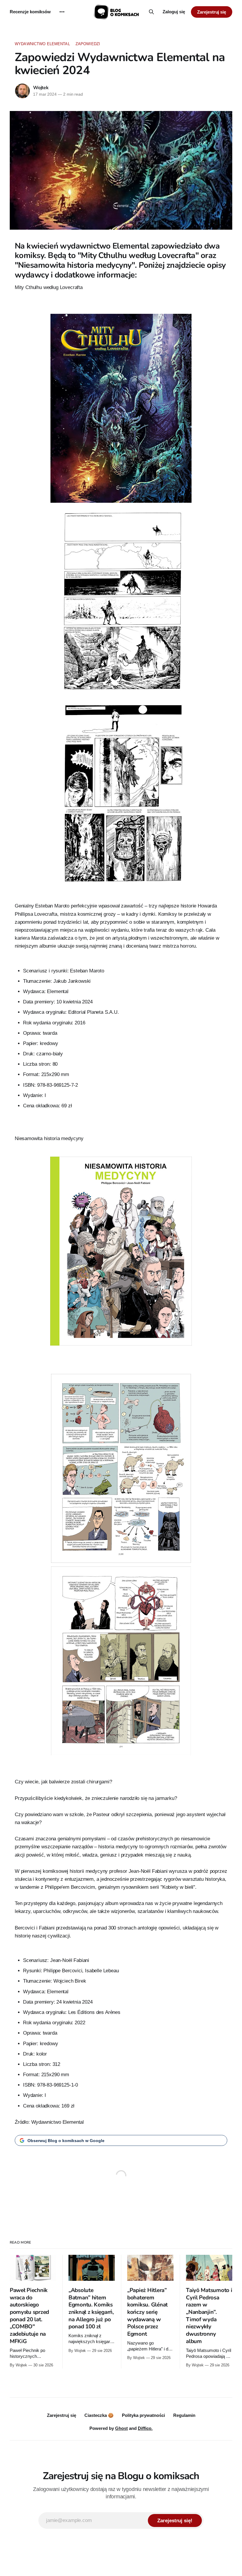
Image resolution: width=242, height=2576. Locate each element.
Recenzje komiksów (30, 12)
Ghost (121, 2428)
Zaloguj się (174, 12)
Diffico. (145, 2428)
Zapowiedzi (88, 44)
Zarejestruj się (212, 12)
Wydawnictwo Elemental (42, 44)
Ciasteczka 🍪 (99, 2415)
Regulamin (184, 2415)
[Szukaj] (151, 12)
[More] (62, 12)
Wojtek (41, 88)
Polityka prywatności (143, 2415)
